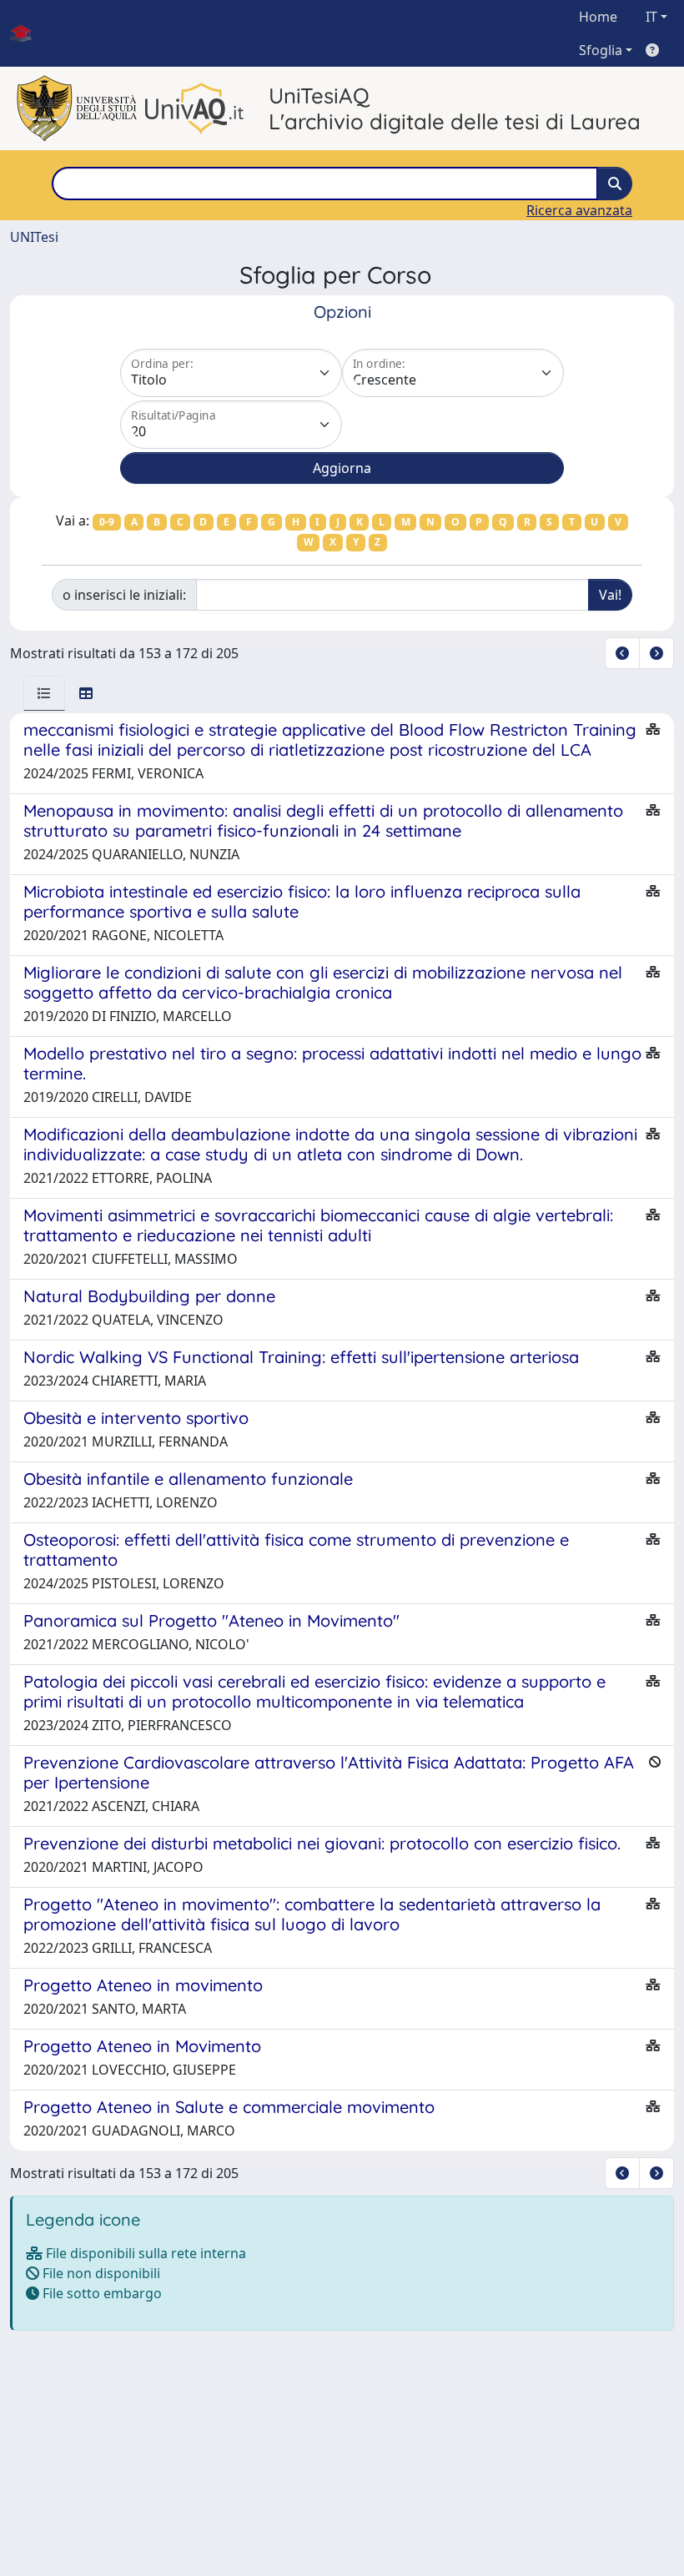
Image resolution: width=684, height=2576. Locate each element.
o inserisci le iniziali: (124, 595)
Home (598, 17)
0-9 (107, 522)
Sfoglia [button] (601, 50)
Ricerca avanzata (579, 210)
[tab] (44, 693)
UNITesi (34, 237)
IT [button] (651, 17)
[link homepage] (28, 33)
